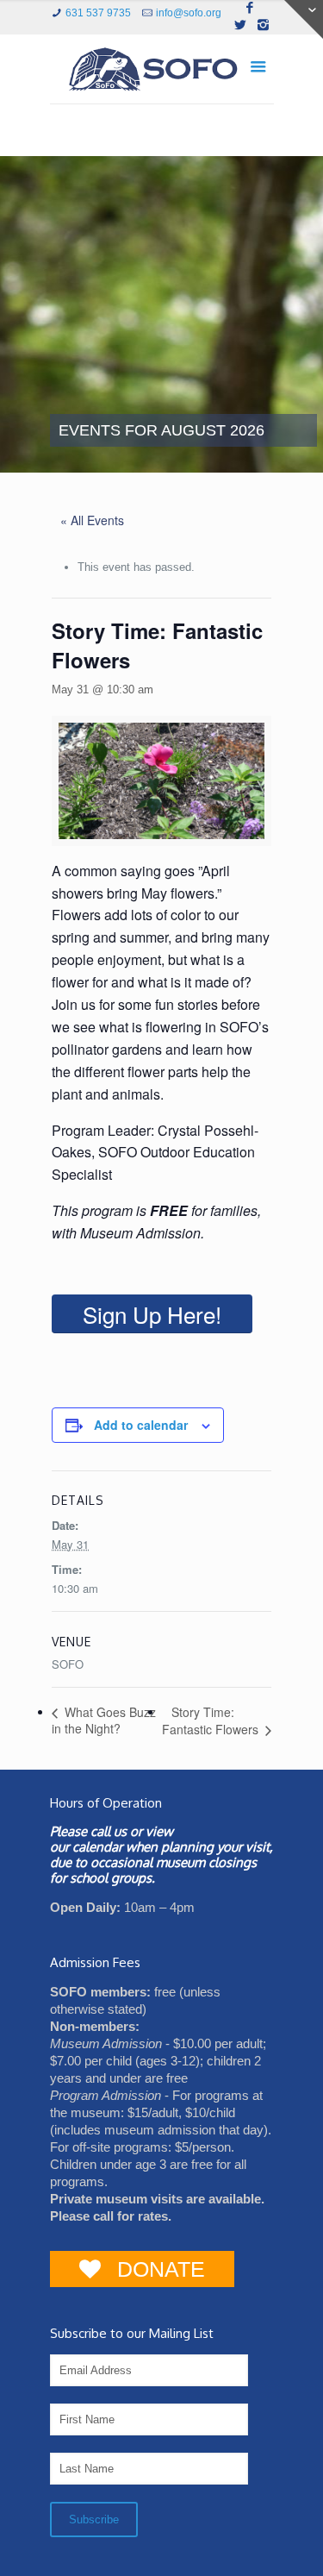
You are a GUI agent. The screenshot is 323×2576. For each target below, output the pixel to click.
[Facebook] (249, 7)
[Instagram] (263, 25)
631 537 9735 (98, 13)
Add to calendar (141, 1425)
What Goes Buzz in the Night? (104, 1720)
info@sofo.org (189, 13)
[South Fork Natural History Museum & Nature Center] (162, 73)
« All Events (92, 520)
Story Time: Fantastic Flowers (212, 1721)
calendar (97, 1847)
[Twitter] (241, 25)
